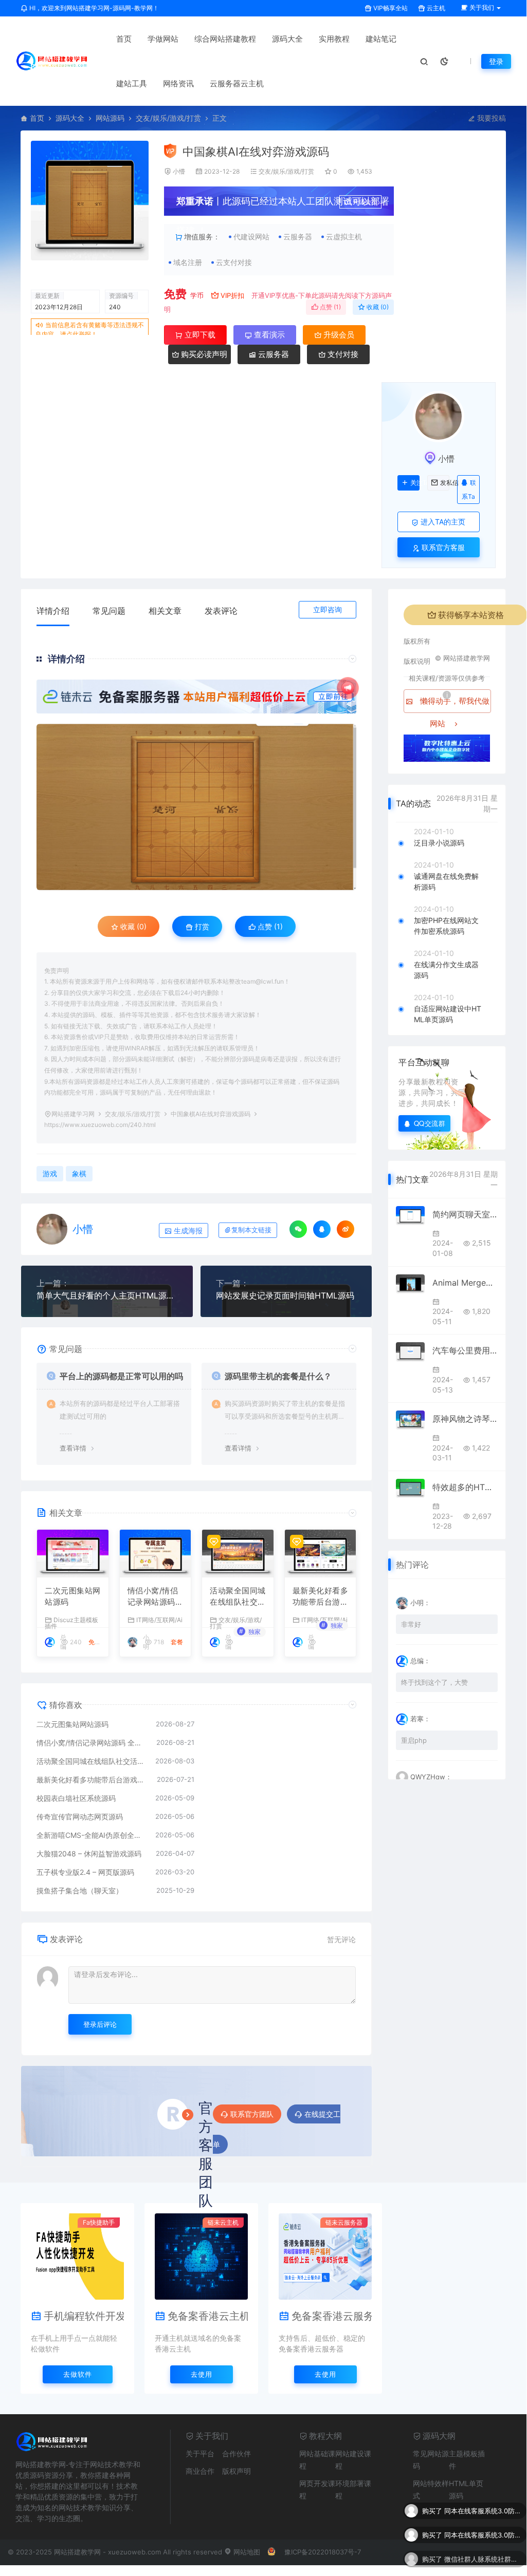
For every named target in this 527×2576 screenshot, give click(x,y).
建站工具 (132, 83)
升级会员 (365, 202)
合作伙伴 (237, 2453)
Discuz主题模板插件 (71, 1623)
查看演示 (268, 335)
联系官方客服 (442, 547)
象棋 (79, 1173)
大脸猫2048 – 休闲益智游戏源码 (89, 1854)
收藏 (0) (377, 307)
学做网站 (163, 39)
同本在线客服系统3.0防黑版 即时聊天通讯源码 (483, 2509)
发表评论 (221, 611)
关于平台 (200, 2453)
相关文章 (165, 611)
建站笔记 (381, 39)
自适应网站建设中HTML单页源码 (448, 1014)
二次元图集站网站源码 (73, 1596)
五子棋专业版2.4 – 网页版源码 (85, 1872)
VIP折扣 (232, 295)
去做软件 (78, 2374)
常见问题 (109, 611)
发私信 (445, 483)
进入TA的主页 (442, 522)
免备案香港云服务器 (332, 2316)
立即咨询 (328, 609)
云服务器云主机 (237, 83)
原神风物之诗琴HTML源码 (465, 1419)
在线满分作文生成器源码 (446, 970)
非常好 (411, 1624)
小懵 (179, 171)
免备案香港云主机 (208, 2316)
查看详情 (73, 1448)
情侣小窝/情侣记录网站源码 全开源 (153, 1597)
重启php (414, 1740)
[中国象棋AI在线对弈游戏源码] (196, 807)
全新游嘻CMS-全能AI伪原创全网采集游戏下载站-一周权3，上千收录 (91, 1835)
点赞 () (330, 307)
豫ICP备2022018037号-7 (323, 2552)
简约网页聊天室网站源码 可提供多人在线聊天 (465, 1214)
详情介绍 (53, 611)
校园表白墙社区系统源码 (76, 1798)
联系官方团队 (252, 2114)
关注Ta (415, 483)
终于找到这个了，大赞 (434, 1682)
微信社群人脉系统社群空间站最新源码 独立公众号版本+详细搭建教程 (483, 2558)
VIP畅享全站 (390, 8)
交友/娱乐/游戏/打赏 (168, 118)
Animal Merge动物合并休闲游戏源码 (465, 1283)
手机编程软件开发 (84, 2316)
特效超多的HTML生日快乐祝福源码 (465, 1487)
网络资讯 (178, 83)
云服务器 (272, 354)
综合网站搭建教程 (225, 39)
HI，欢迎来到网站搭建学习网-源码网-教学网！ (93, 8)
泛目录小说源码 (439, 843)
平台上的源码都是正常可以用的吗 (121, 1376)
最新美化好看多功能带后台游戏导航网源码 (321, 1597)
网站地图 (246, 2552)
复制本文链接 (251, 1230)
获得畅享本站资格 (471, 615)
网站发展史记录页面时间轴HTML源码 (285, 1295)
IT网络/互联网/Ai (159, 1620)
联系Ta (469, 490)
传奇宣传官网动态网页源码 (80, 1817)
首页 (124, 39)
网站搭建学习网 (73, 1114)
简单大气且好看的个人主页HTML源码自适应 (107, 1295)
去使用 (202, 2374)
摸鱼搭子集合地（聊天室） (80, 1891)
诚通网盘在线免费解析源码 (446, 881)
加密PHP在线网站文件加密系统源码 (446, 926)
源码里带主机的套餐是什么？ (278, 1376)
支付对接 (342, 354)
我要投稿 (490, 118)
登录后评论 (100, 2024)
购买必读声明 (203, 354)
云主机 (435, 8)
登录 (496, 61)
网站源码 (110, 118)
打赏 (201, 926)
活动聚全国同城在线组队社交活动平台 (238, 1597)
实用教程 (334, 39)
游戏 (50, 1173)
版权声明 (237, 2471)
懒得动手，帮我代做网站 (454, 704)
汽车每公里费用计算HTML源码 (465, 1350)
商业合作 (200, 2471)
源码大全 (287, 39)
